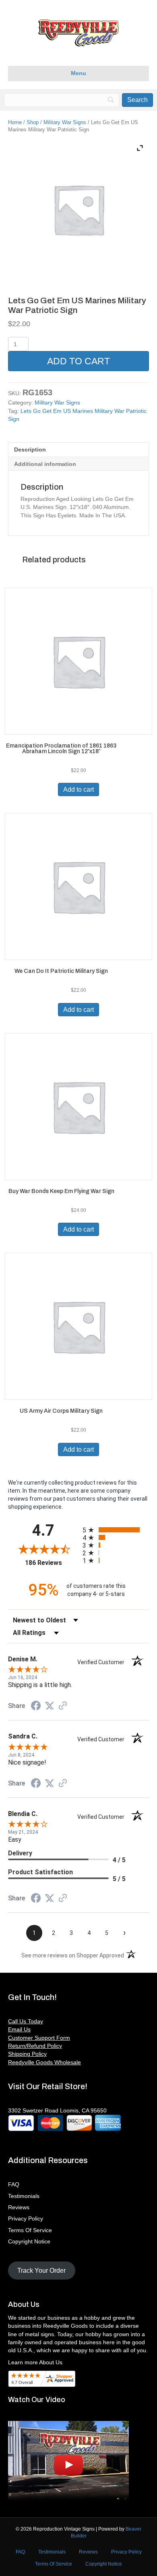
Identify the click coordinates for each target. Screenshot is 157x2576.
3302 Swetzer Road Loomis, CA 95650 (57, 2110)
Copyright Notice (29, 2241)
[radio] (116, 1530)
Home (15, 122)
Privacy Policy (26, 2219)
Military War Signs (65, 122)
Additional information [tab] (45, 464)
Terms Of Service (30, 2230)
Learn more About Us (35, 2362)
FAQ (14, 2184)
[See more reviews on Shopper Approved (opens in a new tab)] (63, 1706)
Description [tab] (30, 449)
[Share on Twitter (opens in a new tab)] (50, 1706)
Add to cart (78, 361)
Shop (33, 122)
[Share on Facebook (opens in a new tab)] (36, 1707)
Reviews (19, 2207)
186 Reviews (52, 1563)
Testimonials (24, 2196)
